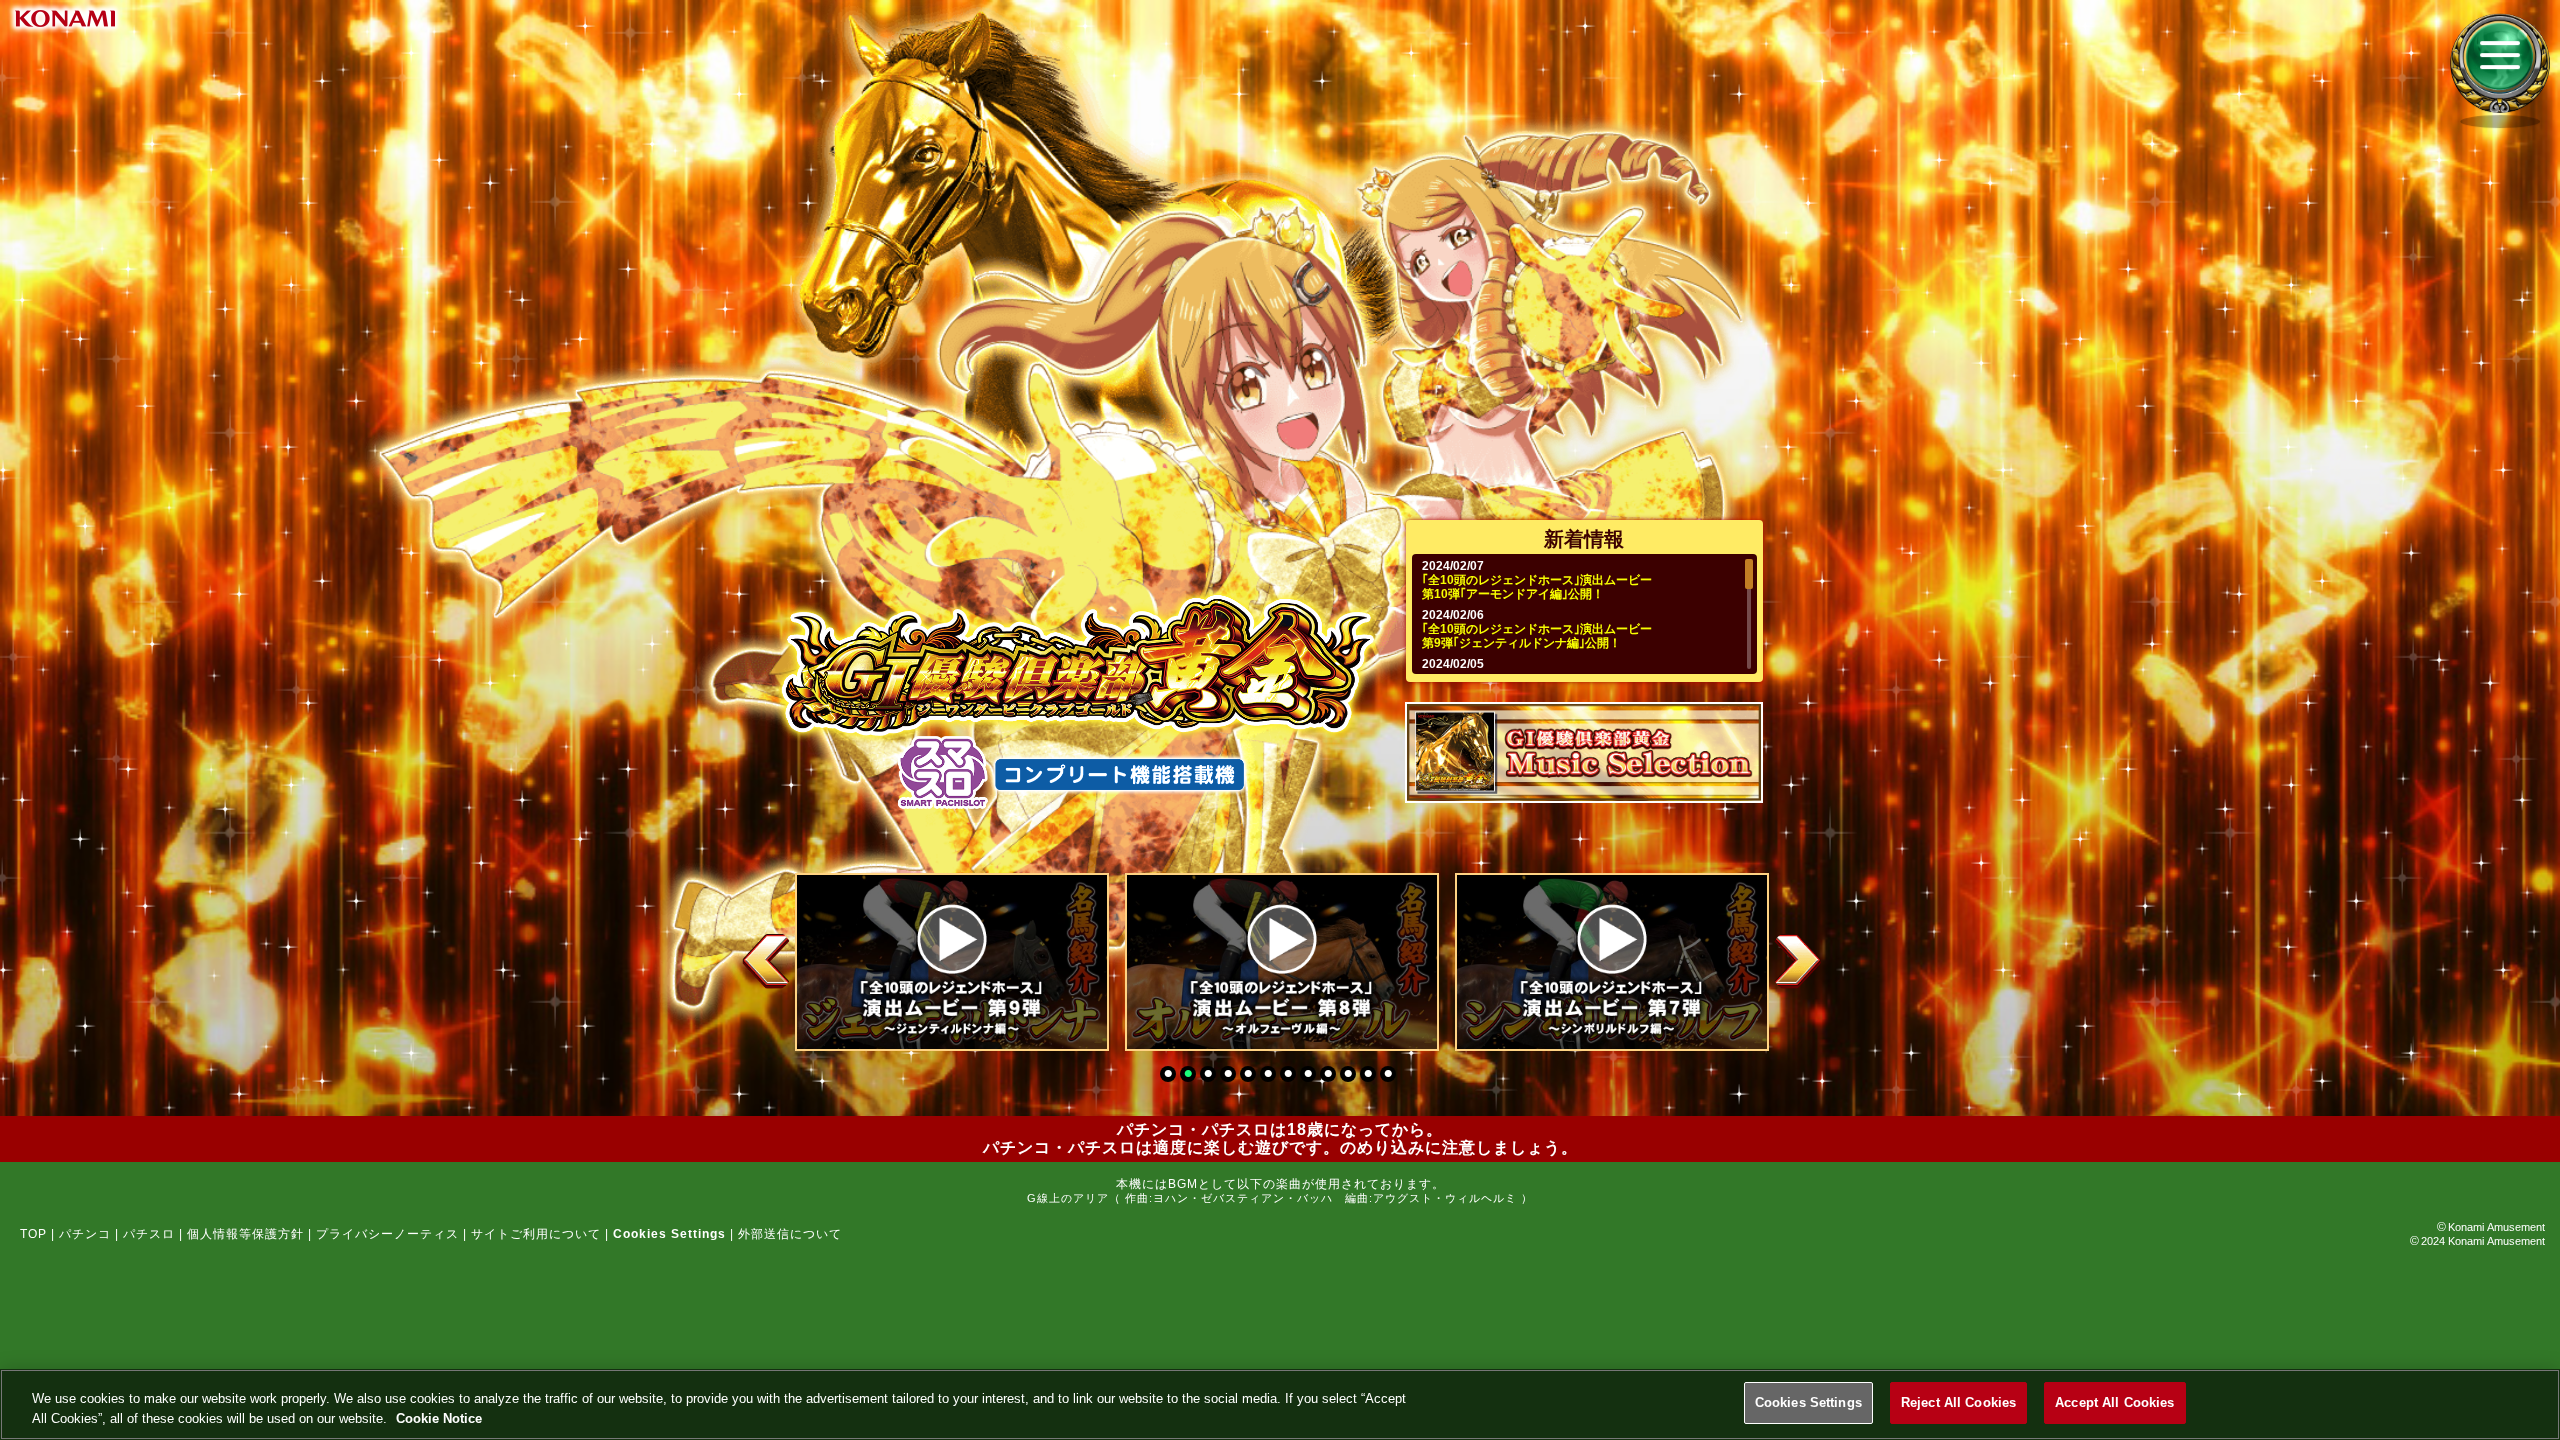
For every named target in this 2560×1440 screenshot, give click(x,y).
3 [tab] (1210, 1076)
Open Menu (2500, 64)
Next (1797, 961)
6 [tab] (1270, 1076)
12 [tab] (1390, 1076)
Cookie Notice (439, 1418)
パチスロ (149, 1234)
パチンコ (85, 1234)
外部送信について (790, 1234)
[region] (1280, 1404)
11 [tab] (1370, 1076)
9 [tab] (1330, 1076)
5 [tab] (1250, 1076)
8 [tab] (1310, 1076)
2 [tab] (1190, 1076)
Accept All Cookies (2114, 1402)
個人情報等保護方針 (245, 1234)
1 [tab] (1170, 1076)
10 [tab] (1350, 1076)
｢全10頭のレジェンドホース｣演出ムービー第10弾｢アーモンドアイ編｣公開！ (1537, 587)
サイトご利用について (536, 1234)
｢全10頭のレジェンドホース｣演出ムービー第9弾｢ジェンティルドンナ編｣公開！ (1537, 636)
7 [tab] (1290, 1076)
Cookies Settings (1808, 1402)
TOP (33, 1234)
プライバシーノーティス (387, 1234)
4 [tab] (1230, 1076)
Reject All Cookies (1958, 1402)
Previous (767, 961)
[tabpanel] (950, 962)
